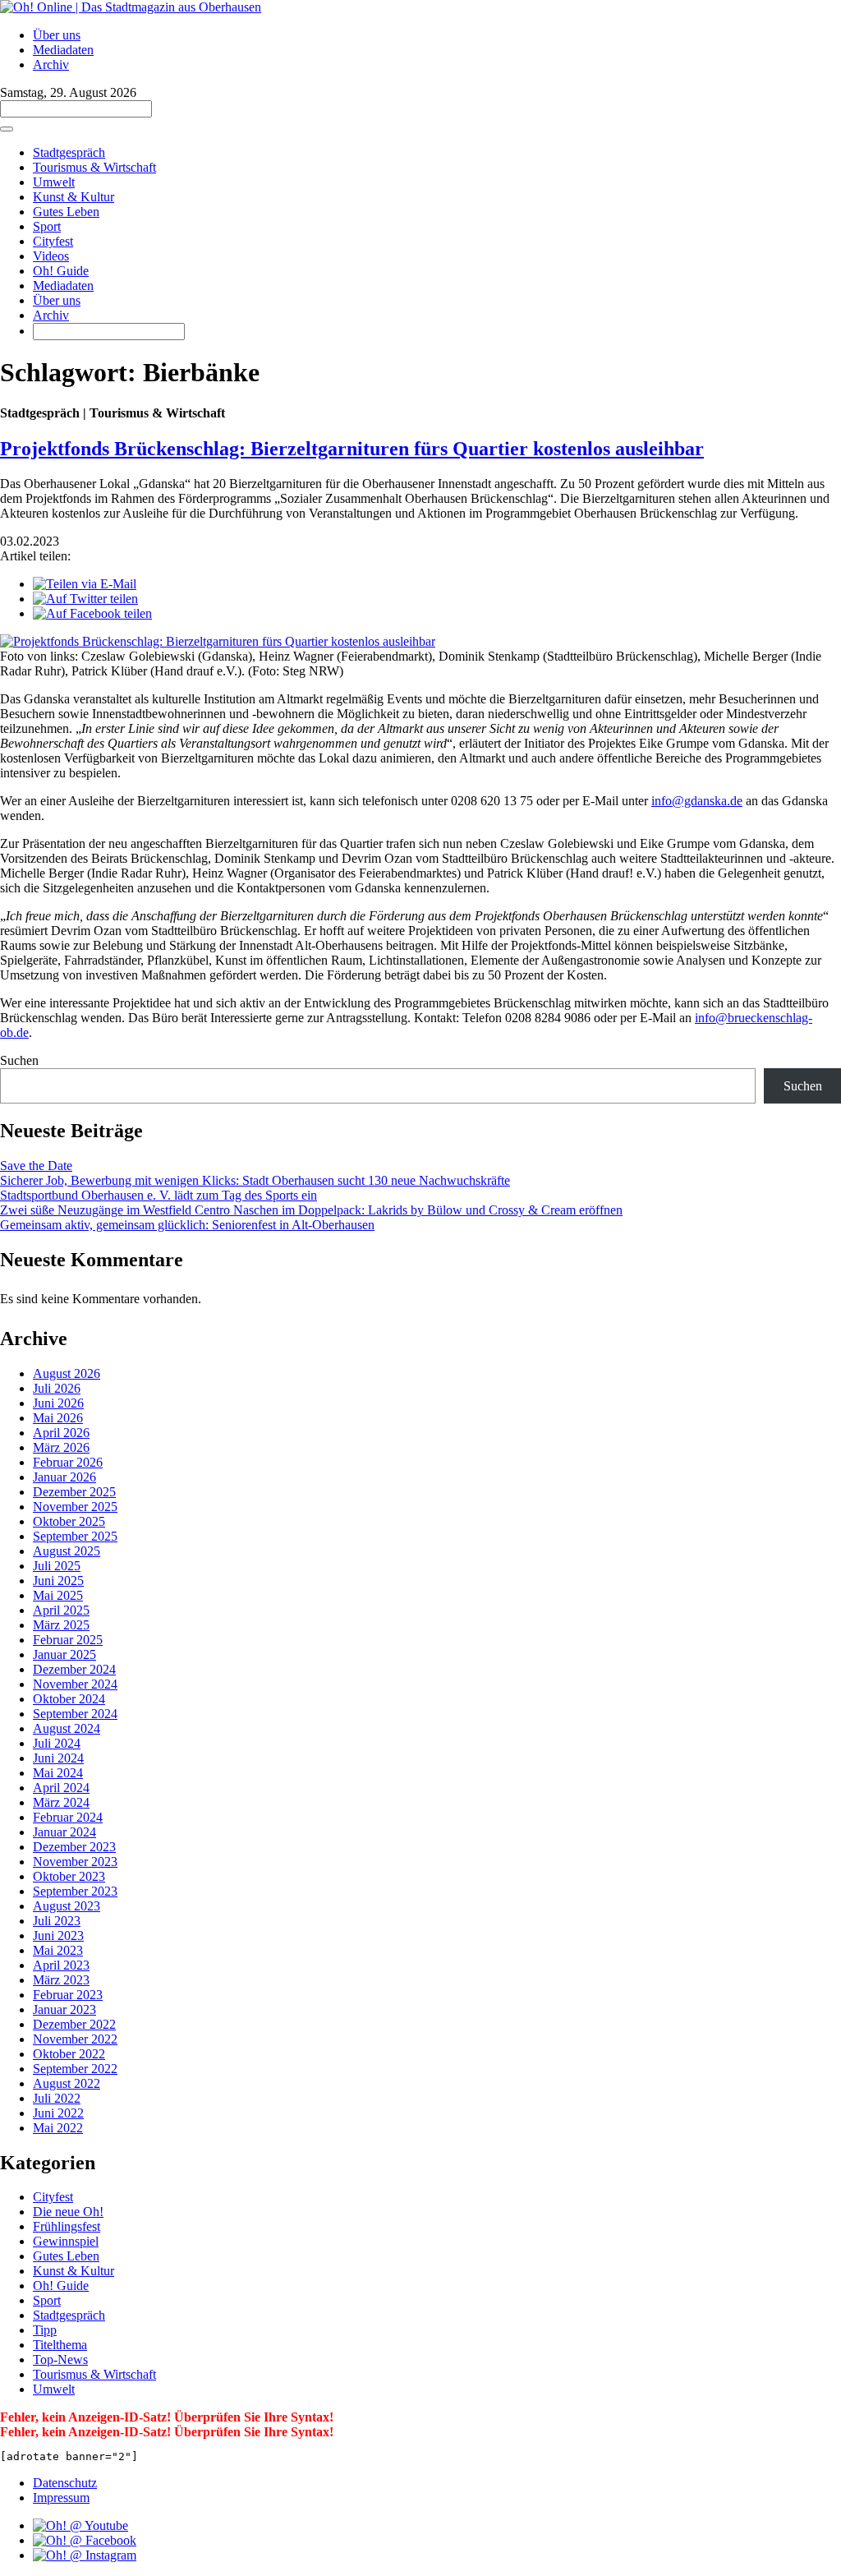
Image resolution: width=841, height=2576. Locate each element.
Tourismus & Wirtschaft (94, 167)
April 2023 (61, 1965)
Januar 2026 (64, 1477)
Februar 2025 (68, 1640)
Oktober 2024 (69, 1699)
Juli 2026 (57, 1388)
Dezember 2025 (74, 1492)
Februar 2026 (68, 1462)
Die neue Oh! (68, 2212)
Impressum (61, 2498)
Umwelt (54, 182)
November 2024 (75, 1684)
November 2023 (75, 1862)
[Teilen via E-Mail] (85, 584)
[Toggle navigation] (7, 129)
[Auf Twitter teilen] (85, 599)
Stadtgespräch (69, 152)
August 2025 (67, 1551)
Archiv (51, 65)
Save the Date (36, 1166)
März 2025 (61, 1625)
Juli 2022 (57, 2098)
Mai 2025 (58, 1595)
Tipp (45, 2330)
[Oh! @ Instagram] (85, 2555)
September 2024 (75, 1714)
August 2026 (67, 1373)
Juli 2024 (57, 1743)
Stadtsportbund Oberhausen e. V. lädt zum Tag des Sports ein (159, 1195)
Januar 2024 (64, 1832)
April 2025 (61, 1610)
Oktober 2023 (69, 1876)
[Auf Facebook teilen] (92, 613)
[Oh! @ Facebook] (85, 2540)
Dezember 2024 (74, 1669)
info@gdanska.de (697, 801)
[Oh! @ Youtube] (80, 2525)
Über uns (57, 35)
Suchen (19, 1060)
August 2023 (67, 1906)
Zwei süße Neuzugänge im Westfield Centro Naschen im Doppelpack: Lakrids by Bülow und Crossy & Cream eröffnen (311, 1210)
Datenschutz (65, 2483)
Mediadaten (63, 50)
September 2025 (75, 1536)
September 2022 (75, 2069)
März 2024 (61, 1802)
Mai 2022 (58, 2128)
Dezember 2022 (74, 2024)
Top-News (60, 2359)
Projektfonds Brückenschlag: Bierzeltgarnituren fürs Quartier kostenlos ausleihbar (352, 449)
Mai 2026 (58, 1418)
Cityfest (53, 241)
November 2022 (75, 2039)
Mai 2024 (58, 1773)
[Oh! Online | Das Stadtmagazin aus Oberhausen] (131, 7)
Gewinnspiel (66, 2241)
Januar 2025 (64, 1654)
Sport (47, 226)
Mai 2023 (58, 1950)
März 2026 (61, 1447)
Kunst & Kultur (74, 197)
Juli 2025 (57, 1566)
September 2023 (75, 1891)
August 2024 (67, 1728)
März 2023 (61, 1980)
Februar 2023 (68, 1995)
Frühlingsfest (67, 2226)
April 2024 (61, 1788)
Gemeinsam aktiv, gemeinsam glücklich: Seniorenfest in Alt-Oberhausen (187, 1225)
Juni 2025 (58, 1581)
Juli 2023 (57, 1921)
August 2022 (67, 2083)
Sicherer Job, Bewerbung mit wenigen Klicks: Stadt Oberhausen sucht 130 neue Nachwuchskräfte (255, 1180)
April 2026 (61, 1433)
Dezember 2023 (74, 1847)
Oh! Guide (61, 271)
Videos (51, 256)
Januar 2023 (64, 2009)
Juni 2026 (58, 1403)
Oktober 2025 (69, 1521)
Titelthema (60, 2345)
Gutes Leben (66, 212)
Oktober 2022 (69, 2054)
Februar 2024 (68, 1817)
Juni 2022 (58, 2113)
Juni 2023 (58, 1935)
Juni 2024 (58, 1758)
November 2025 (75, 1507)
